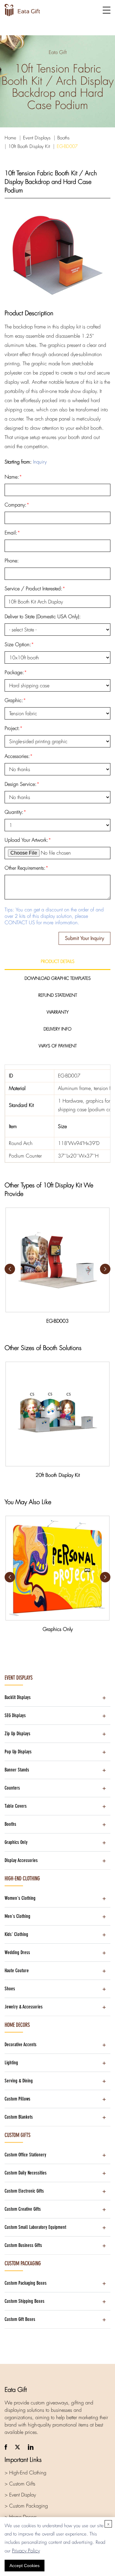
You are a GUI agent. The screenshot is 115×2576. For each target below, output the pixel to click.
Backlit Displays (18, 1697)
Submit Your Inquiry (84, 938)
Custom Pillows (17, 2099)
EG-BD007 (67, 146)
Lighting (11, 2063)
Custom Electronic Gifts (24, 2191)
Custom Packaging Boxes (26, 2283)
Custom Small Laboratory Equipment (35, 2227)
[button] (105, 1269)
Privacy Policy (26, 2551)
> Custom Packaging (26, 2506)
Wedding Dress (17, 1952)
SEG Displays (15, 1715)
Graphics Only (16, 1842)
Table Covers (16, 1806)
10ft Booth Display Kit (29, 146)
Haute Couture (17, 1971)
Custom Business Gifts (23, 2245)
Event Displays (37, 138)
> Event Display (20, 2495)
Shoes (10, 1989)
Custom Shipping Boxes (25, 2301)
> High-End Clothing (25, 2473)
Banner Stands (17, 1770)
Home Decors (17, 2025)
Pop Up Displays (18, 1752)
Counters (12, 1788)
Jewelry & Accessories (24, 2007)
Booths (63, 138)
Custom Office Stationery (25, 2155)
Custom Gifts (17, 2135)
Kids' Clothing (16, 1934)
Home (10, 138)
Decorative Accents (21, 2045)
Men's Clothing (17, 1916)
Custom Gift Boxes (20, 2319)
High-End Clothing (22, 1879)
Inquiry (40, 462)
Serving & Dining (19, 2081)
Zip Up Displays (17, 1734)
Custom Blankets (19, 2117)
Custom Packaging (23, 2264)
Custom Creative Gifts (23, 2209)
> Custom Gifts (20, 2484)
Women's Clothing (20, 1898)
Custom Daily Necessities (26, 2173)
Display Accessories (21, 1860)
